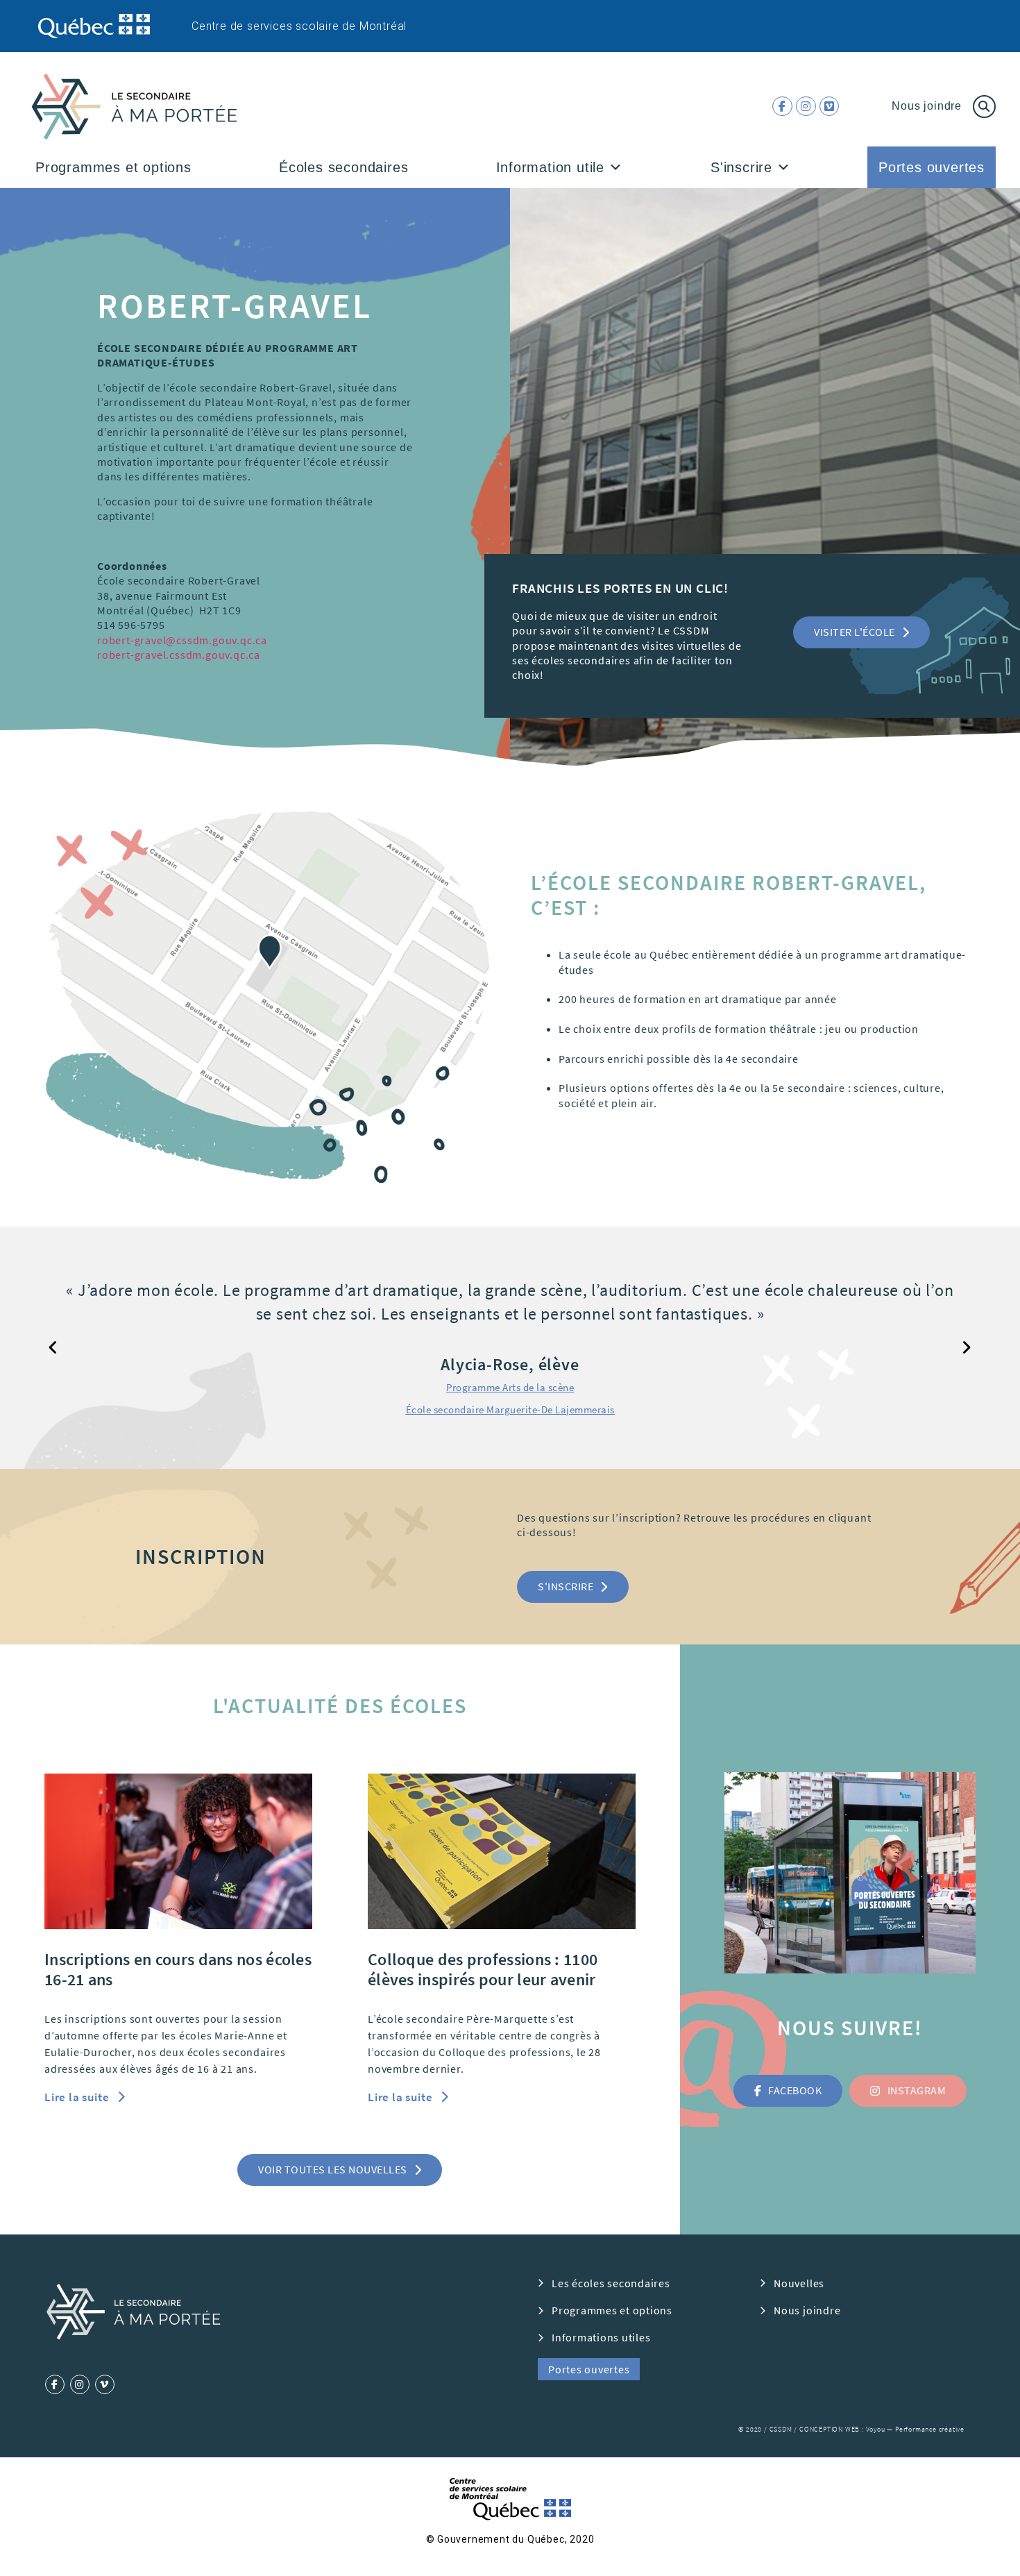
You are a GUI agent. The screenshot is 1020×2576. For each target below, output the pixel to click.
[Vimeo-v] (105, 2384)
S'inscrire (741, 167)
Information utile (551, 167)
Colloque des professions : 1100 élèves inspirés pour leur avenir (483, 1969)
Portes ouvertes (932, 167)
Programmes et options (113, 167)
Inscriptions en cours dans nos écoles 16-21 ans (178, 1969)
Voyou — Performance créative (915, 2429)
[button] (616, 167)
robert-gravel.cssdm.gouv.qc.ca (179, 655)
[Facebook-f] (782, 107)
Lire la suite (78, 2097)
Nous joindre (927, 106)
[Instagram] (806, 107)
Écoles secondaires (343, 167)
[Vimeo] (830, 107)
